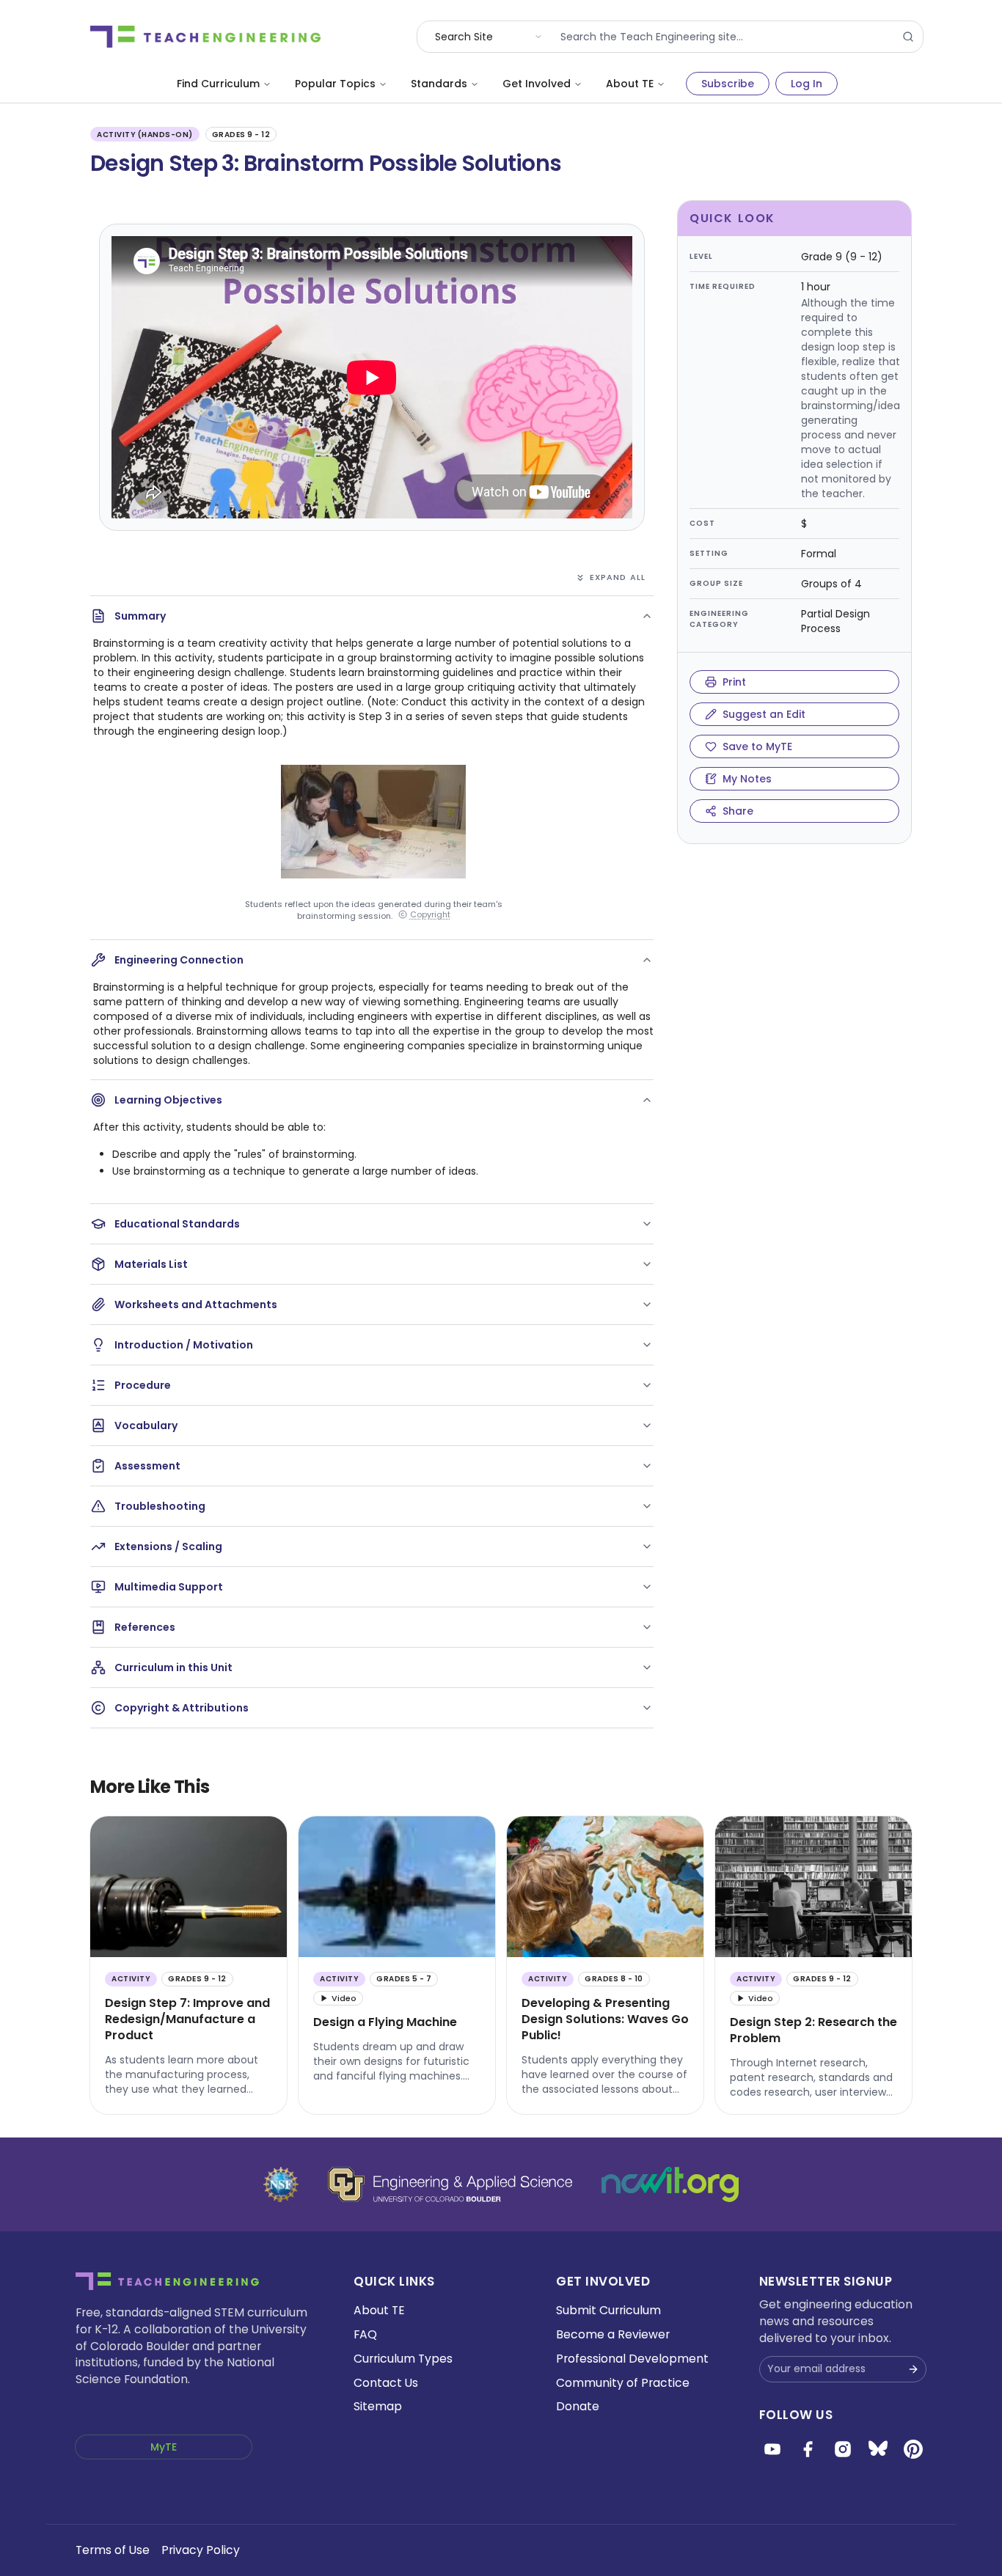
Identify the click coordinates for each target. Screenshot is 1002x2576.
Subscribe (728, 84)
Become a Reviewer (613, 2334)
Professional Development (632, 2359)
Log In (807, 84)
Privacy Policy (201, 2550)
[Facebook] (808, 2449)
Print (734, 682)
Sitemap (378, 2406)
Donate (578, 2406)
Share (738, 811)
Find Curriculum (218, 84)
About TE (630, 84)
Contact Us (386, 2383)
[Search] (908, 37)
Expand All (618, 577)
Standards (439, 84)
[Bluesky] (878, 2449)
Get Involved (537, 84)
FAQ (365, 2334)
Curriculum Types (403, 2359)
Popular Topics (335, 84)
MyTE (164, 2447)
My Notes (747, 779)
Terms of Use (113, 2550)
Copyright (430, 915)
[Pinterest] (913, 2449)
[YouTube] (772, 2449)
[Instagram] (843, 2449)
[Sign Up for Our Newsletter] (913, 2369)
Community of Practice (623, 2383)
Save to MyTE (757, 746)
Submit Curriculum (608, 2310)
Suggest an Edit (764, 714)
